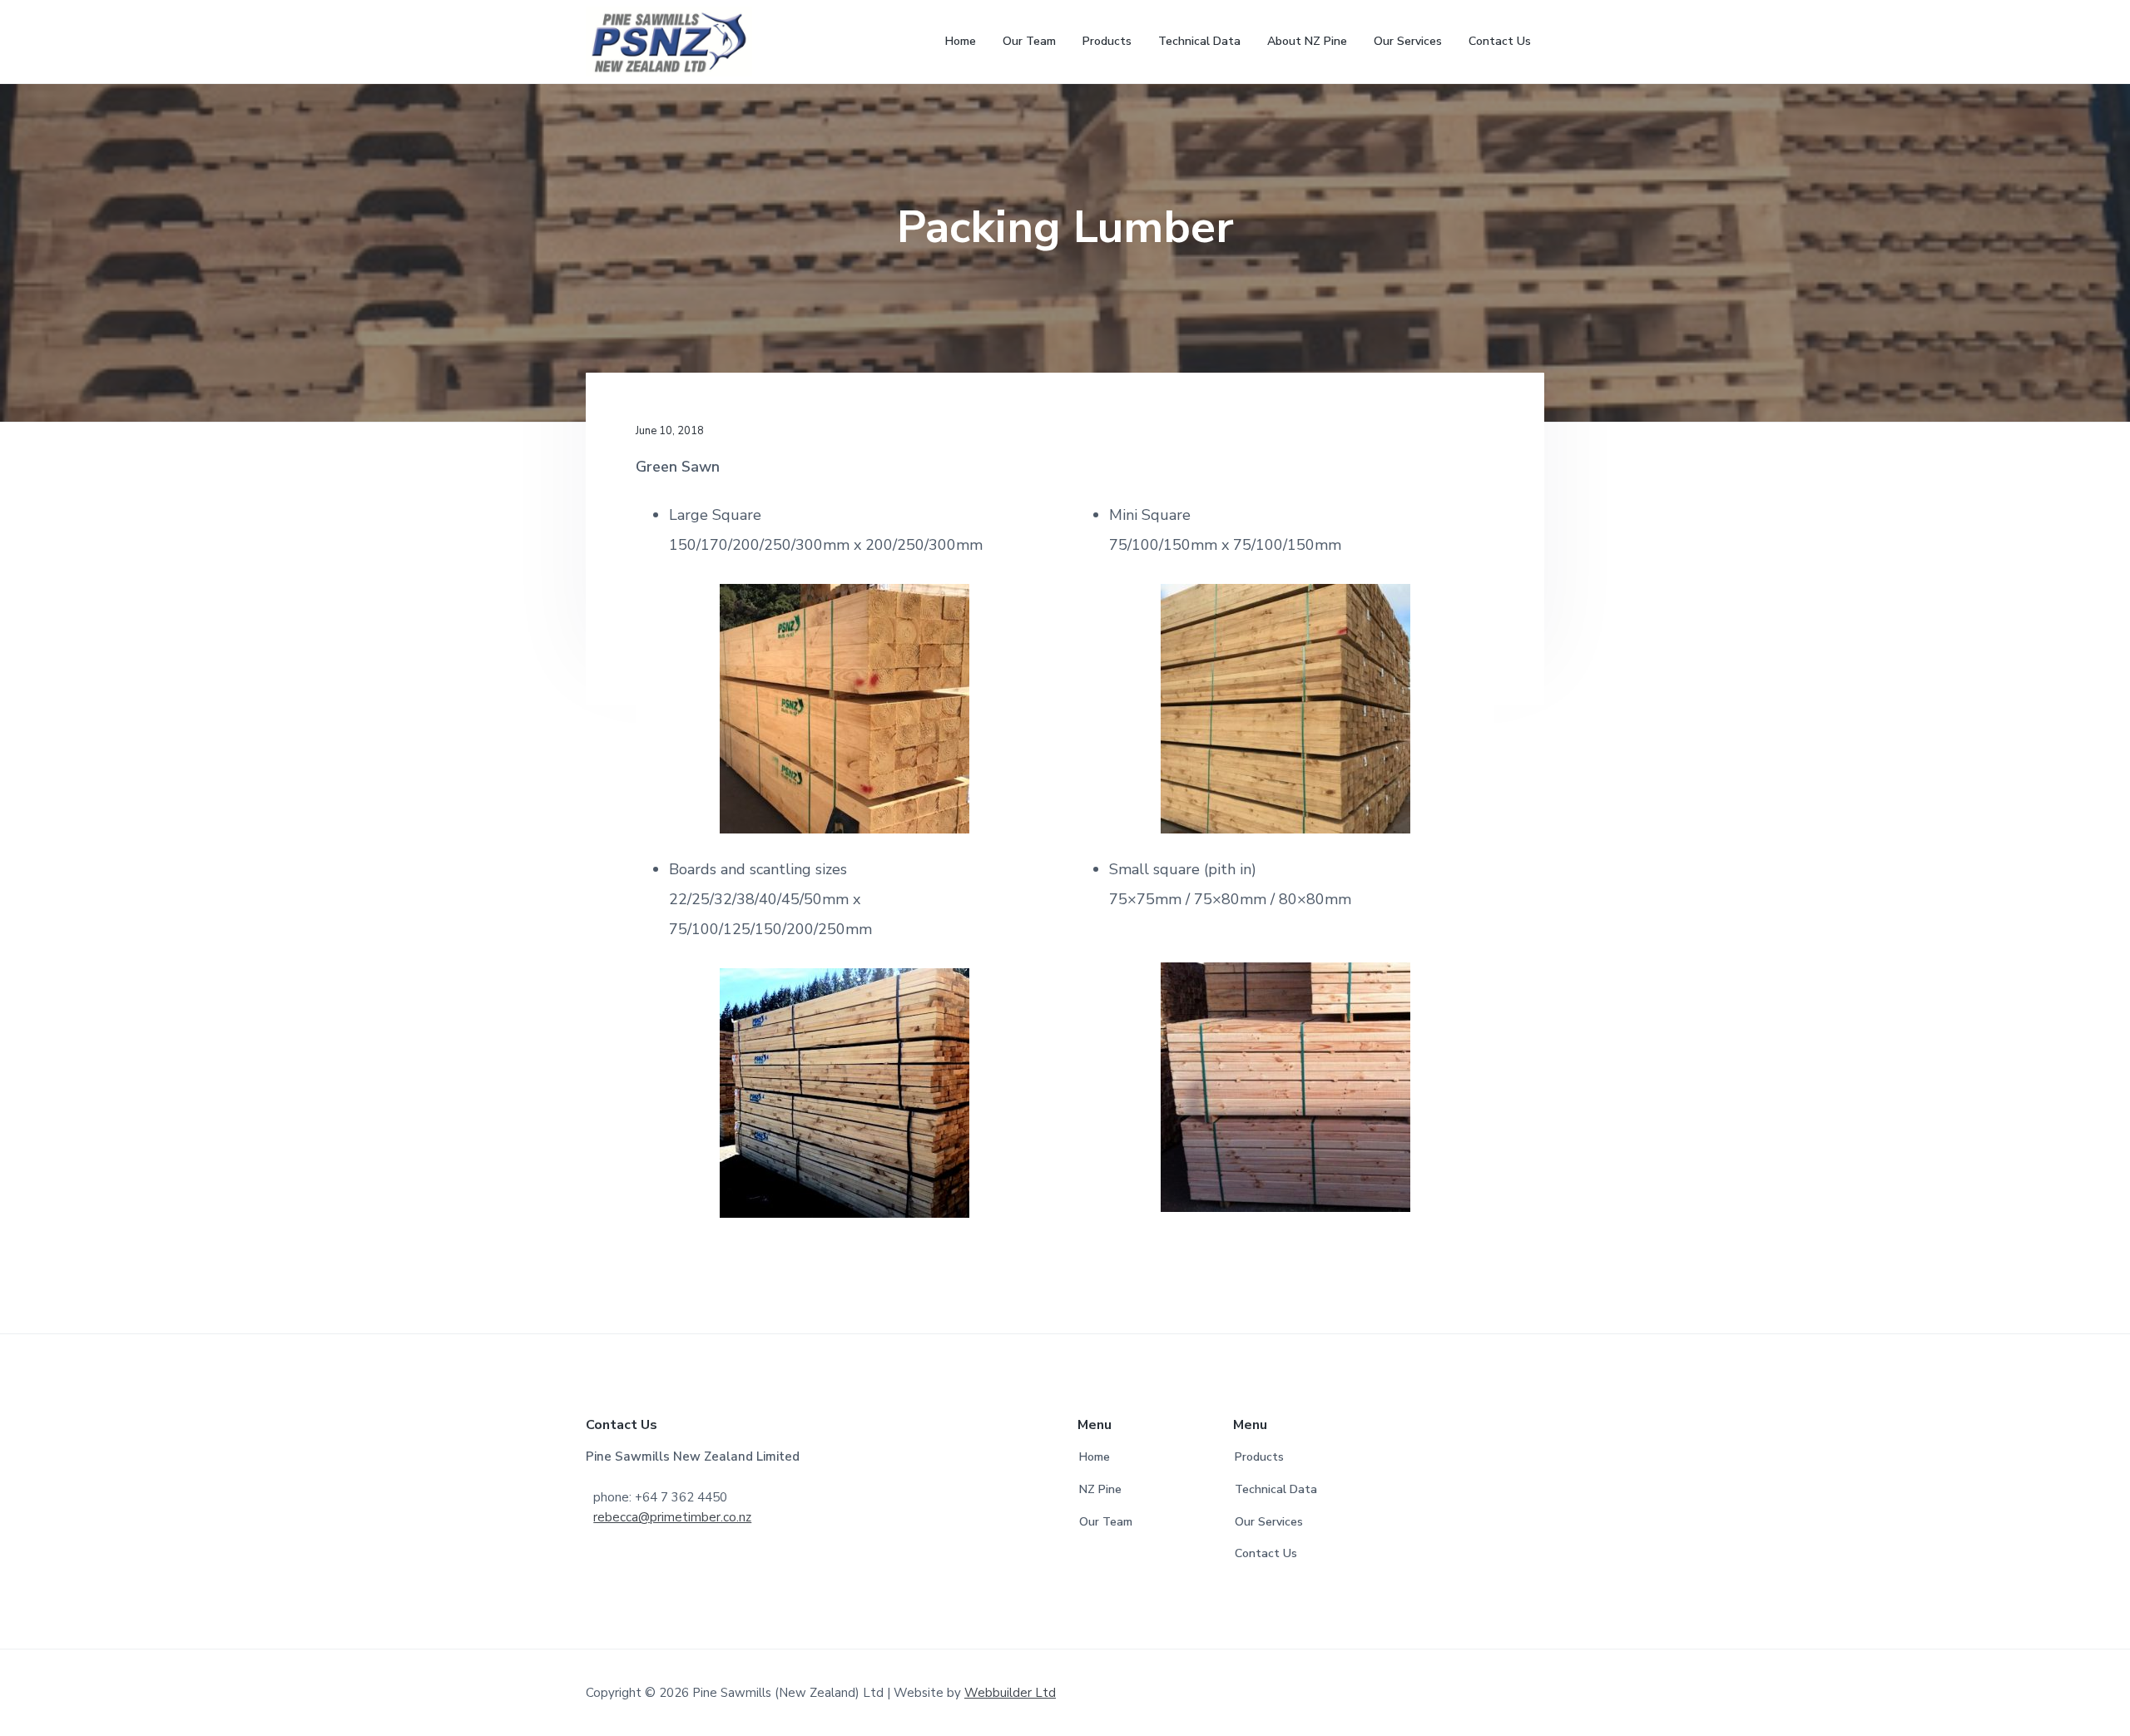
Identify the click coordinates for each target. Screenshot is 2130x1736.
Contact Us (1266, 1553)
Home (1095, 1457)
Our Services (1269, 1522)
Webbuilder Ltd (1010, 1693)
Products (1259, 1457)
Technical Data (1276, 1489)
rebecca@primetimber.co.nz (672, 1517)
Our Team (1106, 1522)
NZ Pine (1100, 1489)
